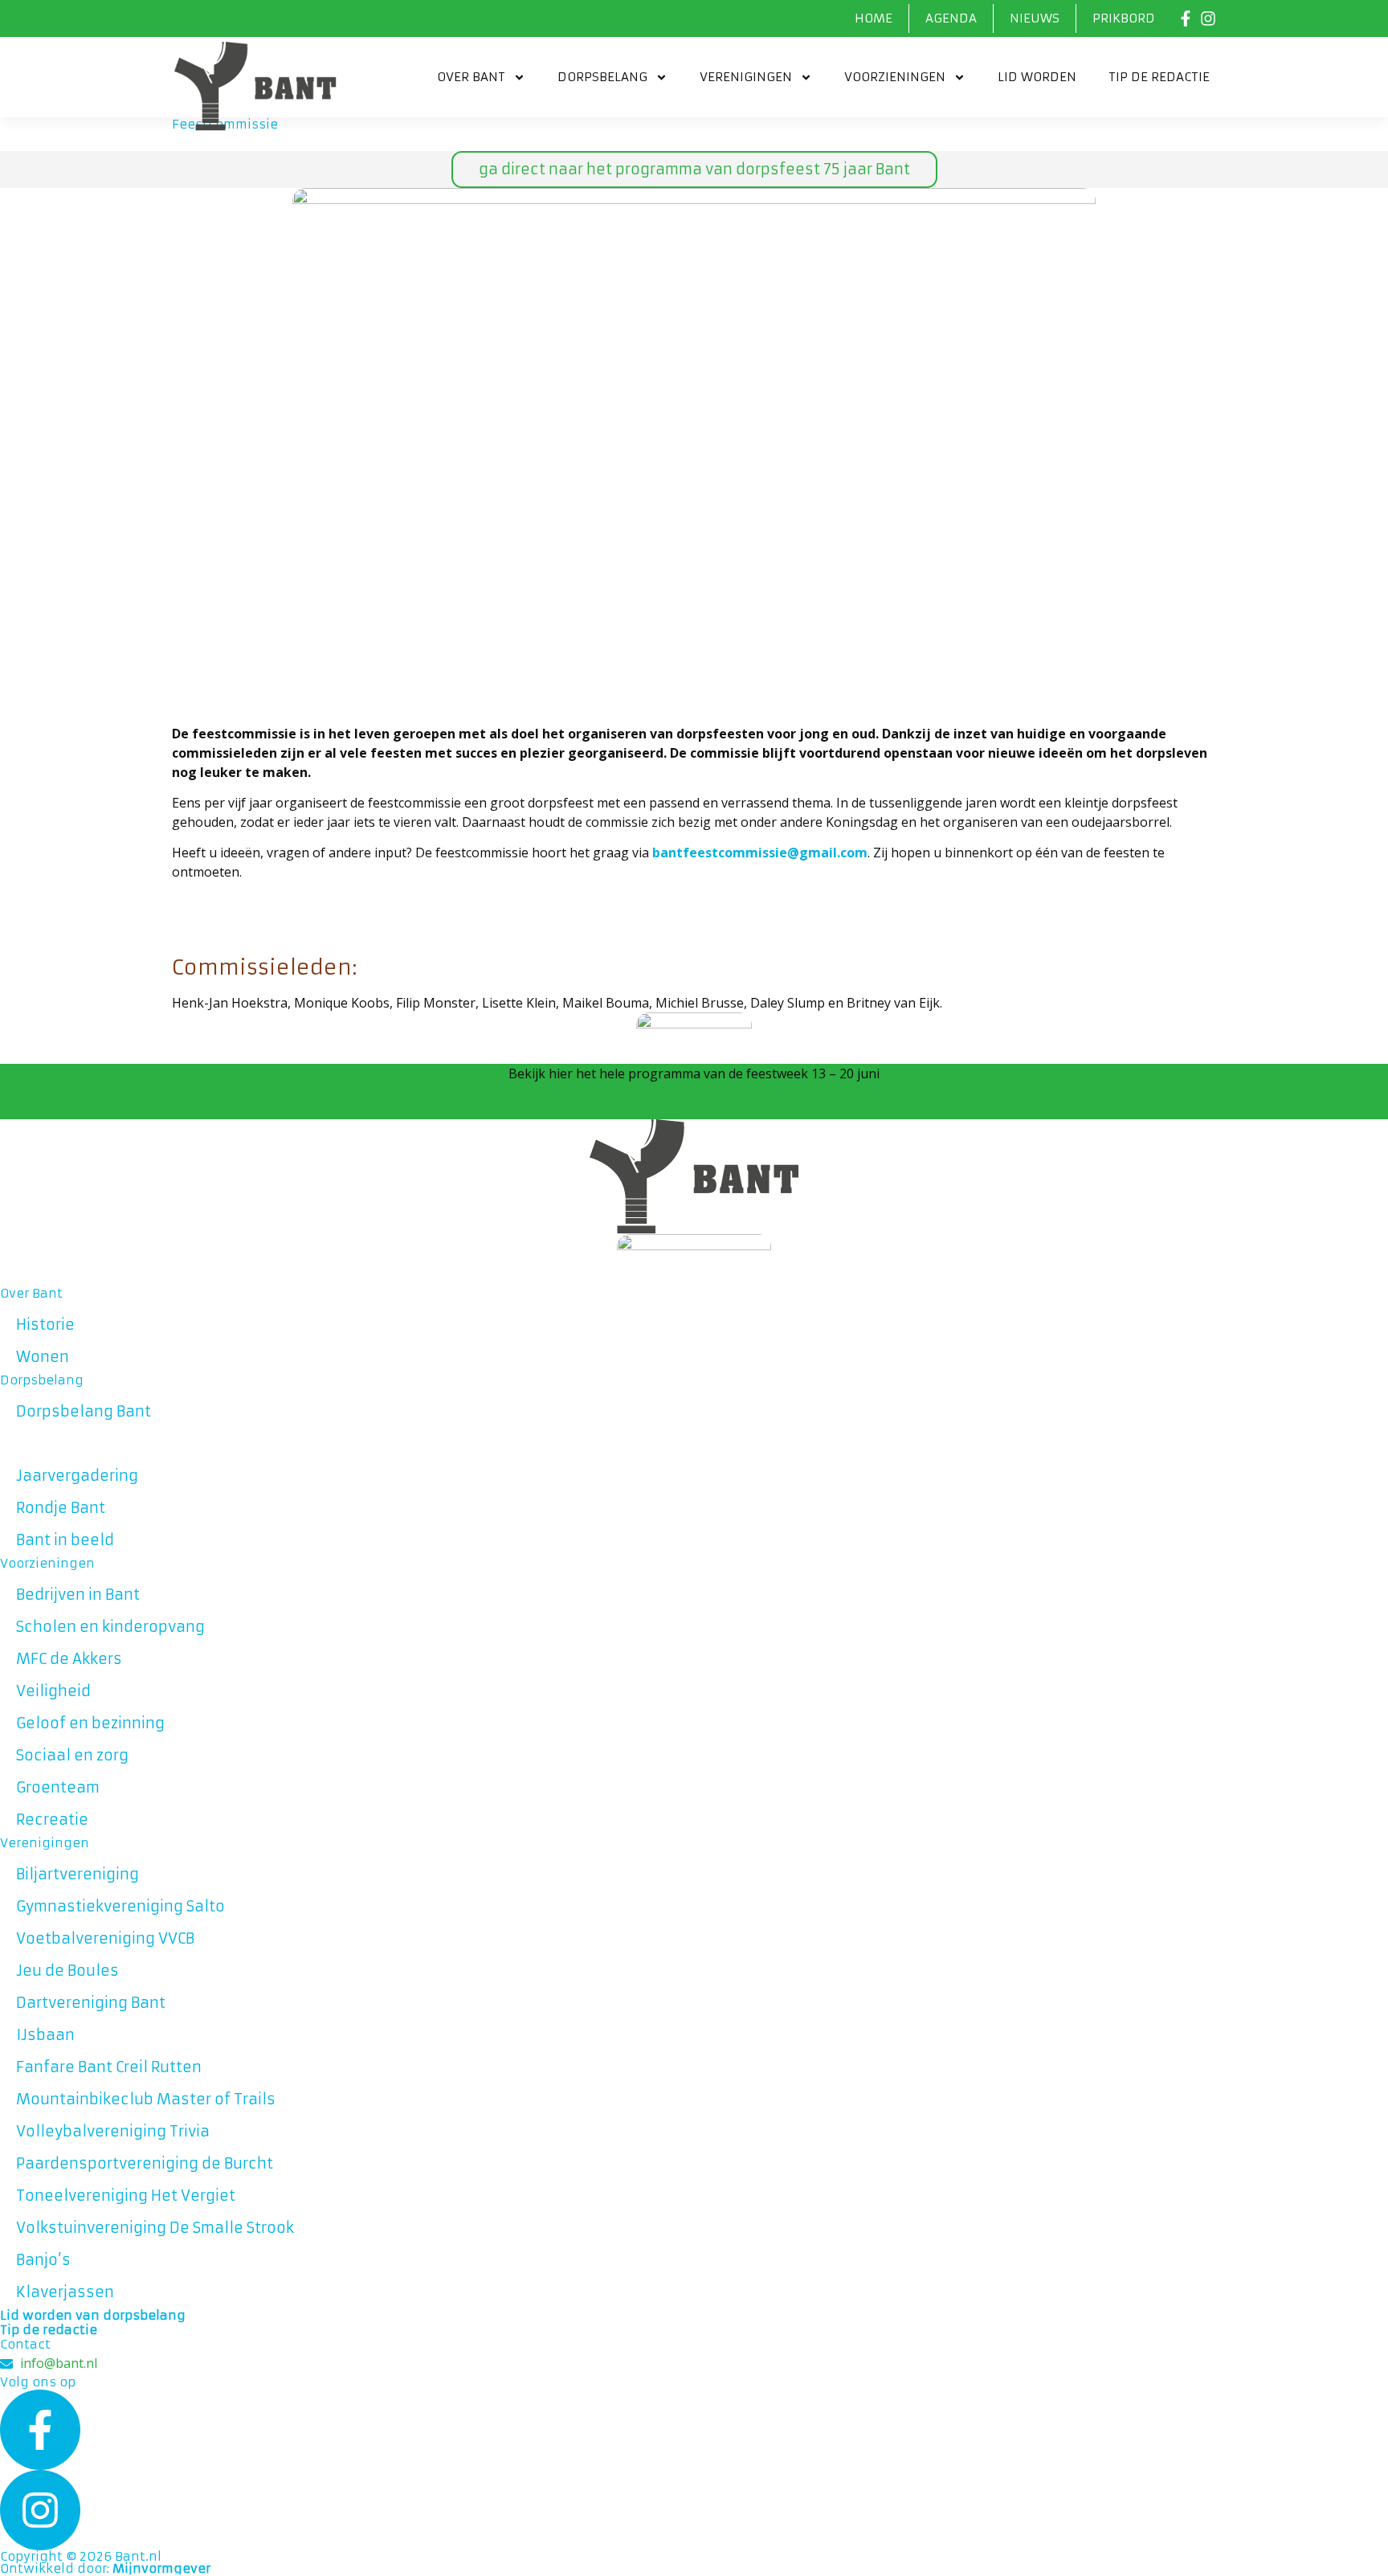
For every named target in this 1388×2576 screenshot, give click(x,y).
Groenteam (58, 1787)
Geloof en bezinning (90, 1723)
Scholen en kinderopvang (110, 1627)
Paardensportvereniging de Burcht (145, 2163)
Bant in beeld (65, 1540)
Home (874, 18)
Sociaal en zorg (72, 1755)
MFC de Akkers (69, 1659)
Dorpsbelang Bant (84, 1411)
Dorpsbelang (602, 77)
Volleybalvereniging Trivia (113, 2131)
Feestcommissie (78, 1443)
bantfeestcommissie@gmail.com (760, 853)
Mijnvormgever (161, 2568)
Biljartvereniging (78, 1874)
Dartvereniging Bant (91, 2003)
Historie (45, 1325)
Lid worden (1037, 77)
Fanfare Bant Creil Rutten (109, 2067)
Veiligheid (53, 1691)
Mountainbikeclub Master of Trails (146, 2099)
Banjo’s (43, 2260)
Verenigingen (746, 77)
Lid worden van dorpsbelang (93, 2315)
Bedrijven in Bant (78, 1595)
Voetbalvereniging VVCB (105, 1938)
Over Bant (471, 77)
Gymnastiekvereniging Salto (120, 1906)
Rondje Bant (61, 1508)
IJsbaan (45, 2035)
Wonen (43, 1357)
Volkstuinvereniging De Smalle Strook (155, 2228)
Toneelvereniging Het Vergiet (126, 2196)
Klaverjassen (65, 2292)
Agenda (951, 18)
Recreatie (52, 1820)
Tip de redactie (1159, 77)
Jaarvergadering (77, 1476)
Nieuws (1035, 18)
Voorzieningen (895, 77)
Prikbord (1124, 18)
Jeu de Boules (67, 1971)
